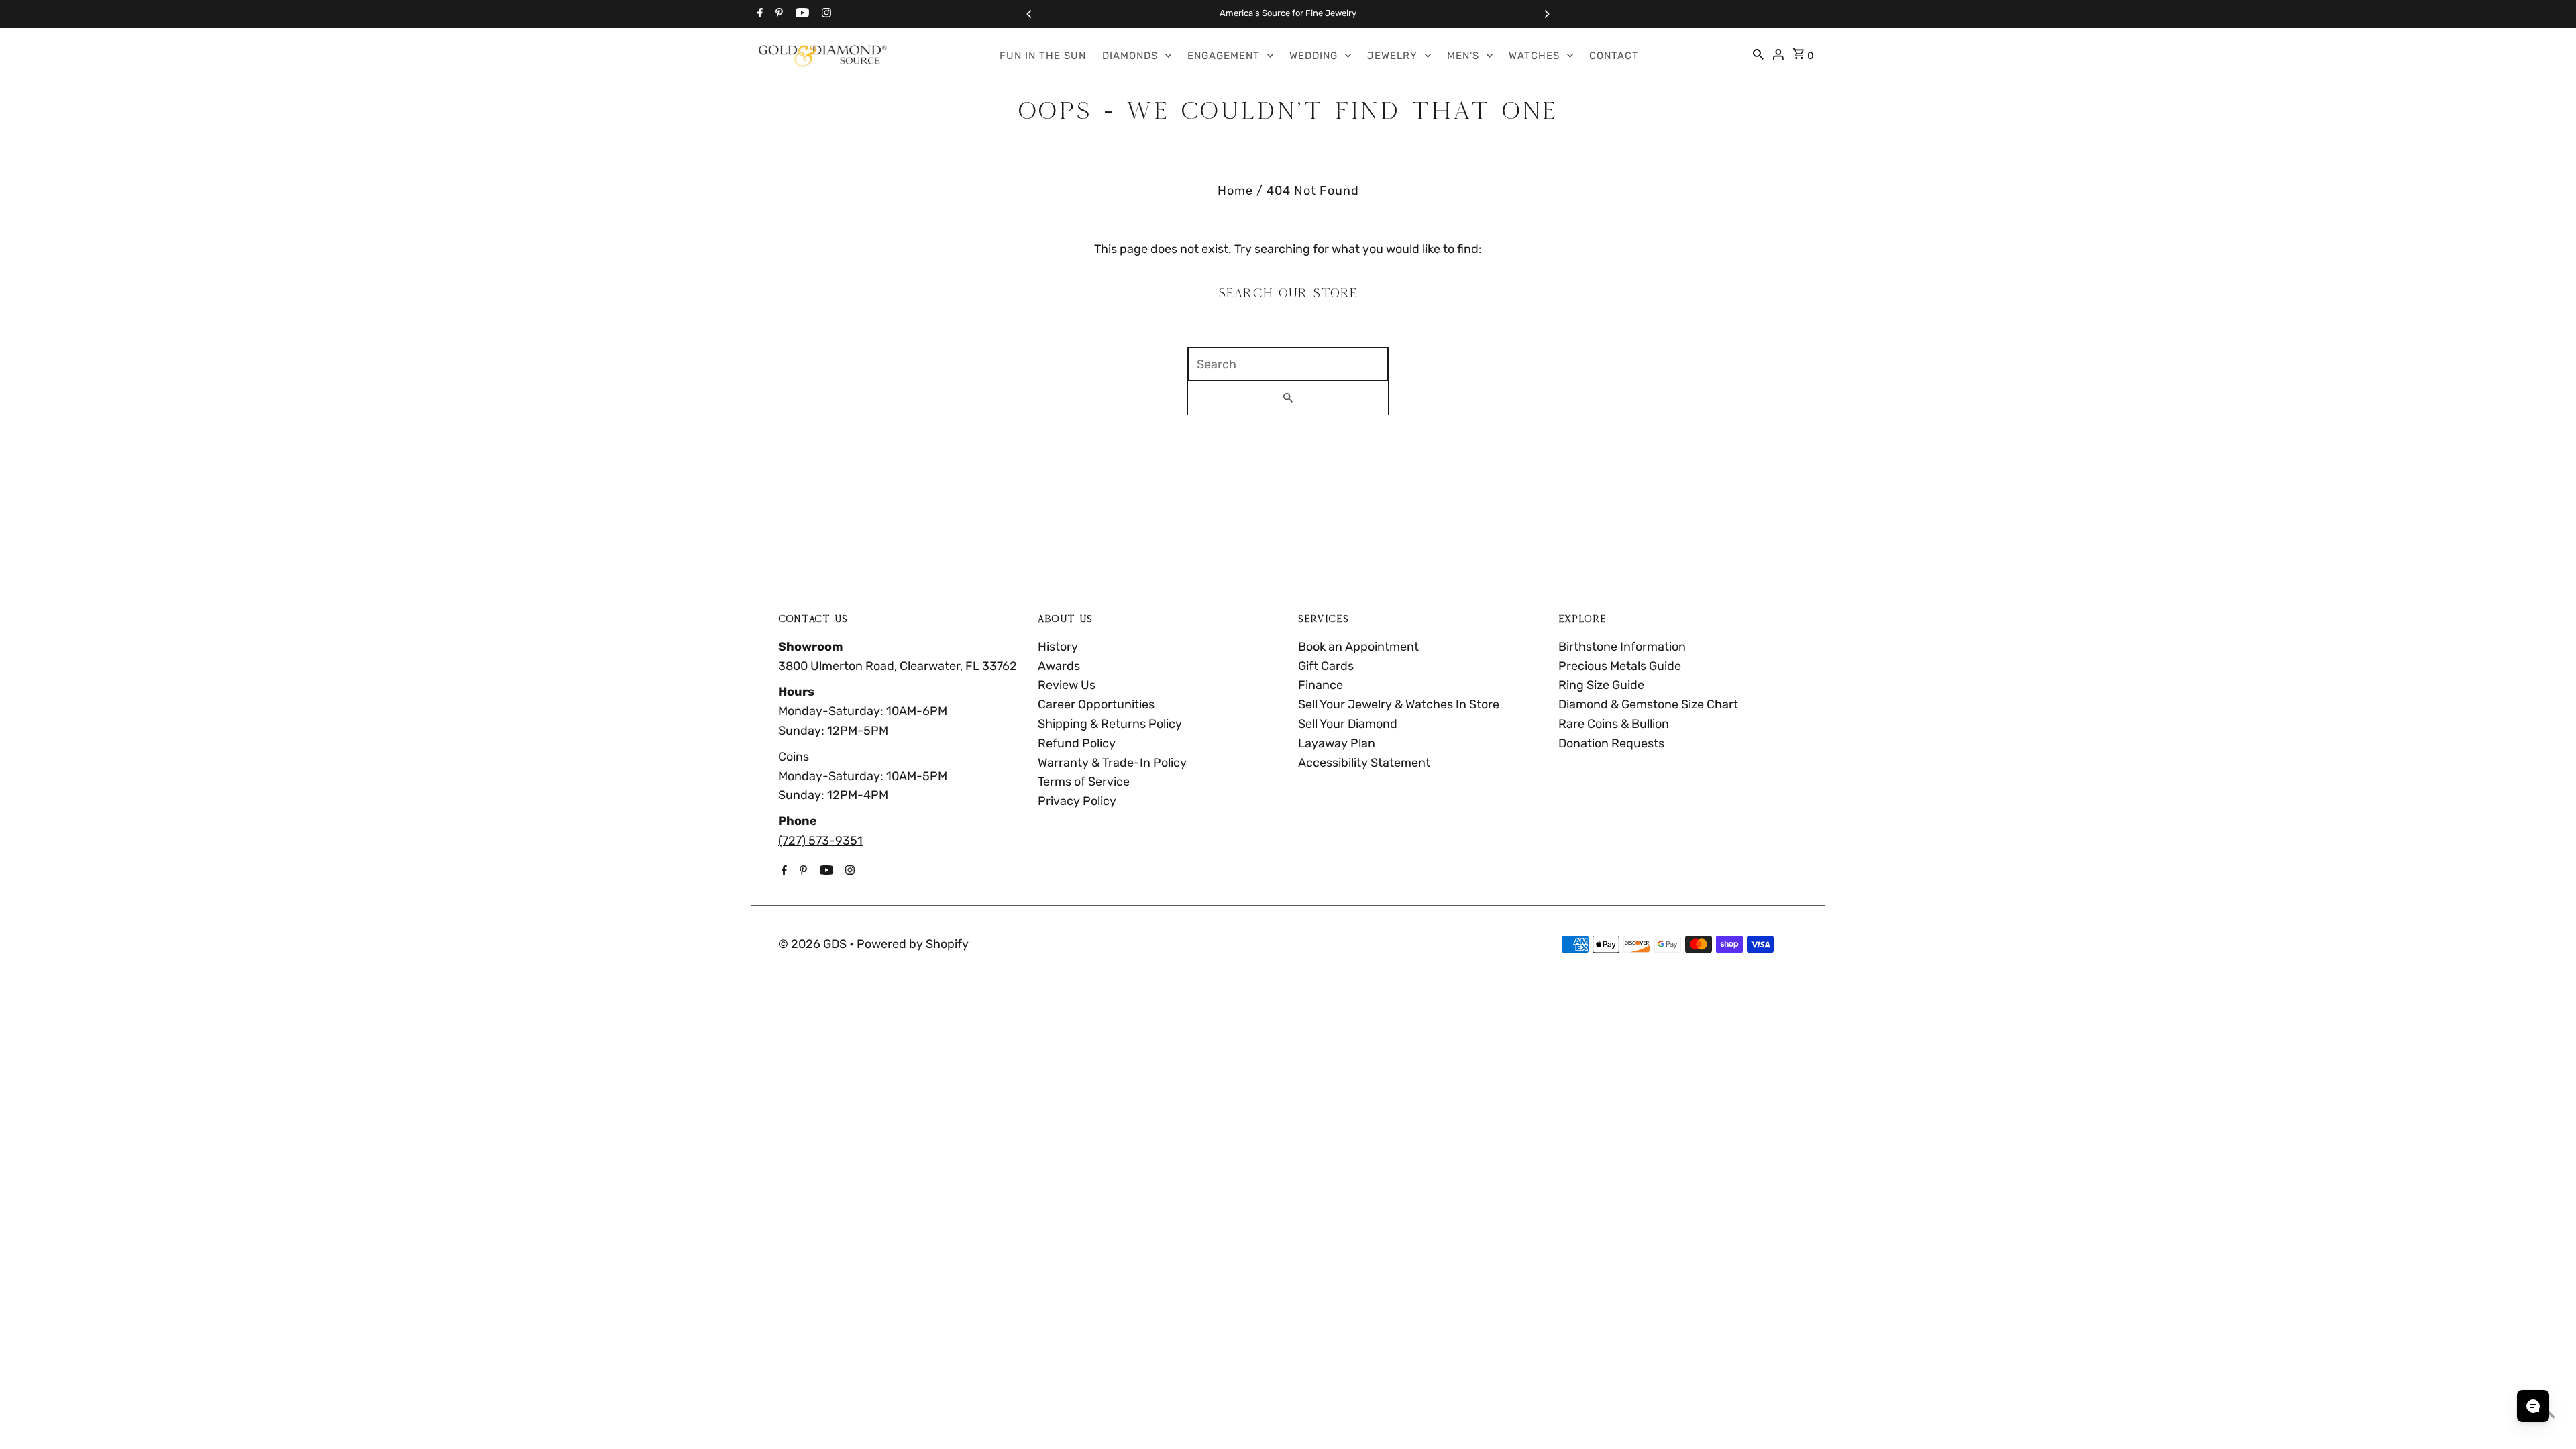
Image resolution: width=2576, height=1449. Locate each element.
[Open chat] (2533, 1406)
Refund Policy (1077, 743)
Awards (1059, 666)
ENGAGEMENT (1224, 56)
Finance (1321, 685)
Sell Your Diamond (1348, 724)
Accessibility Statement (1364, 763)
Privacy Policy (1077, 801)
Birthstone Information (1622, 647)
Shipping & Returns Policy (1110, 724)
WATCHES (1534, 56)
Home (1235, 191)
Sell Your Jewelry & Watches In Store (1399, 704)
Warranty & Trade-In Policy (1112, 763)
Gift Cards (1326, 666)
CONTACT (1614, 56)
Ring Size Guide (1601, 685)
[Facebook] (758, 14)
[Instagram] (825, 14)
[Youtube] (801, 14)
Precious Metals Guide (1620, 666)
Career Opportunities (1096, 704)
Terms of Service (1084, 782)
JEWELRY (1392, 56)
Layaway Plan (1337, 743)
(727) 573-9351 (820, 841)
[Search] (1758, 56)
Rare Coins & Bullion (1614, 724)
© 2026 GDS (814, 944)
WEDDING (1313, 56)
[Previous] (1030, 14)
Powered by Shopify (913, 944)
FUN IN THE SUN (1043, 56)
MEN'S (1463, 56)
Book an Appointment (1358, 647)
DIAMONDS (1130, 56)
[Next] (1546, 14)
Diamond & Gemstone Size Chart (1648, 704)
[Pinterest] (777, 14)
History (1058, 647)
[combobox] (1288, 364)
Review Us (1067, 685)
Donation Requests (1611, 743)
